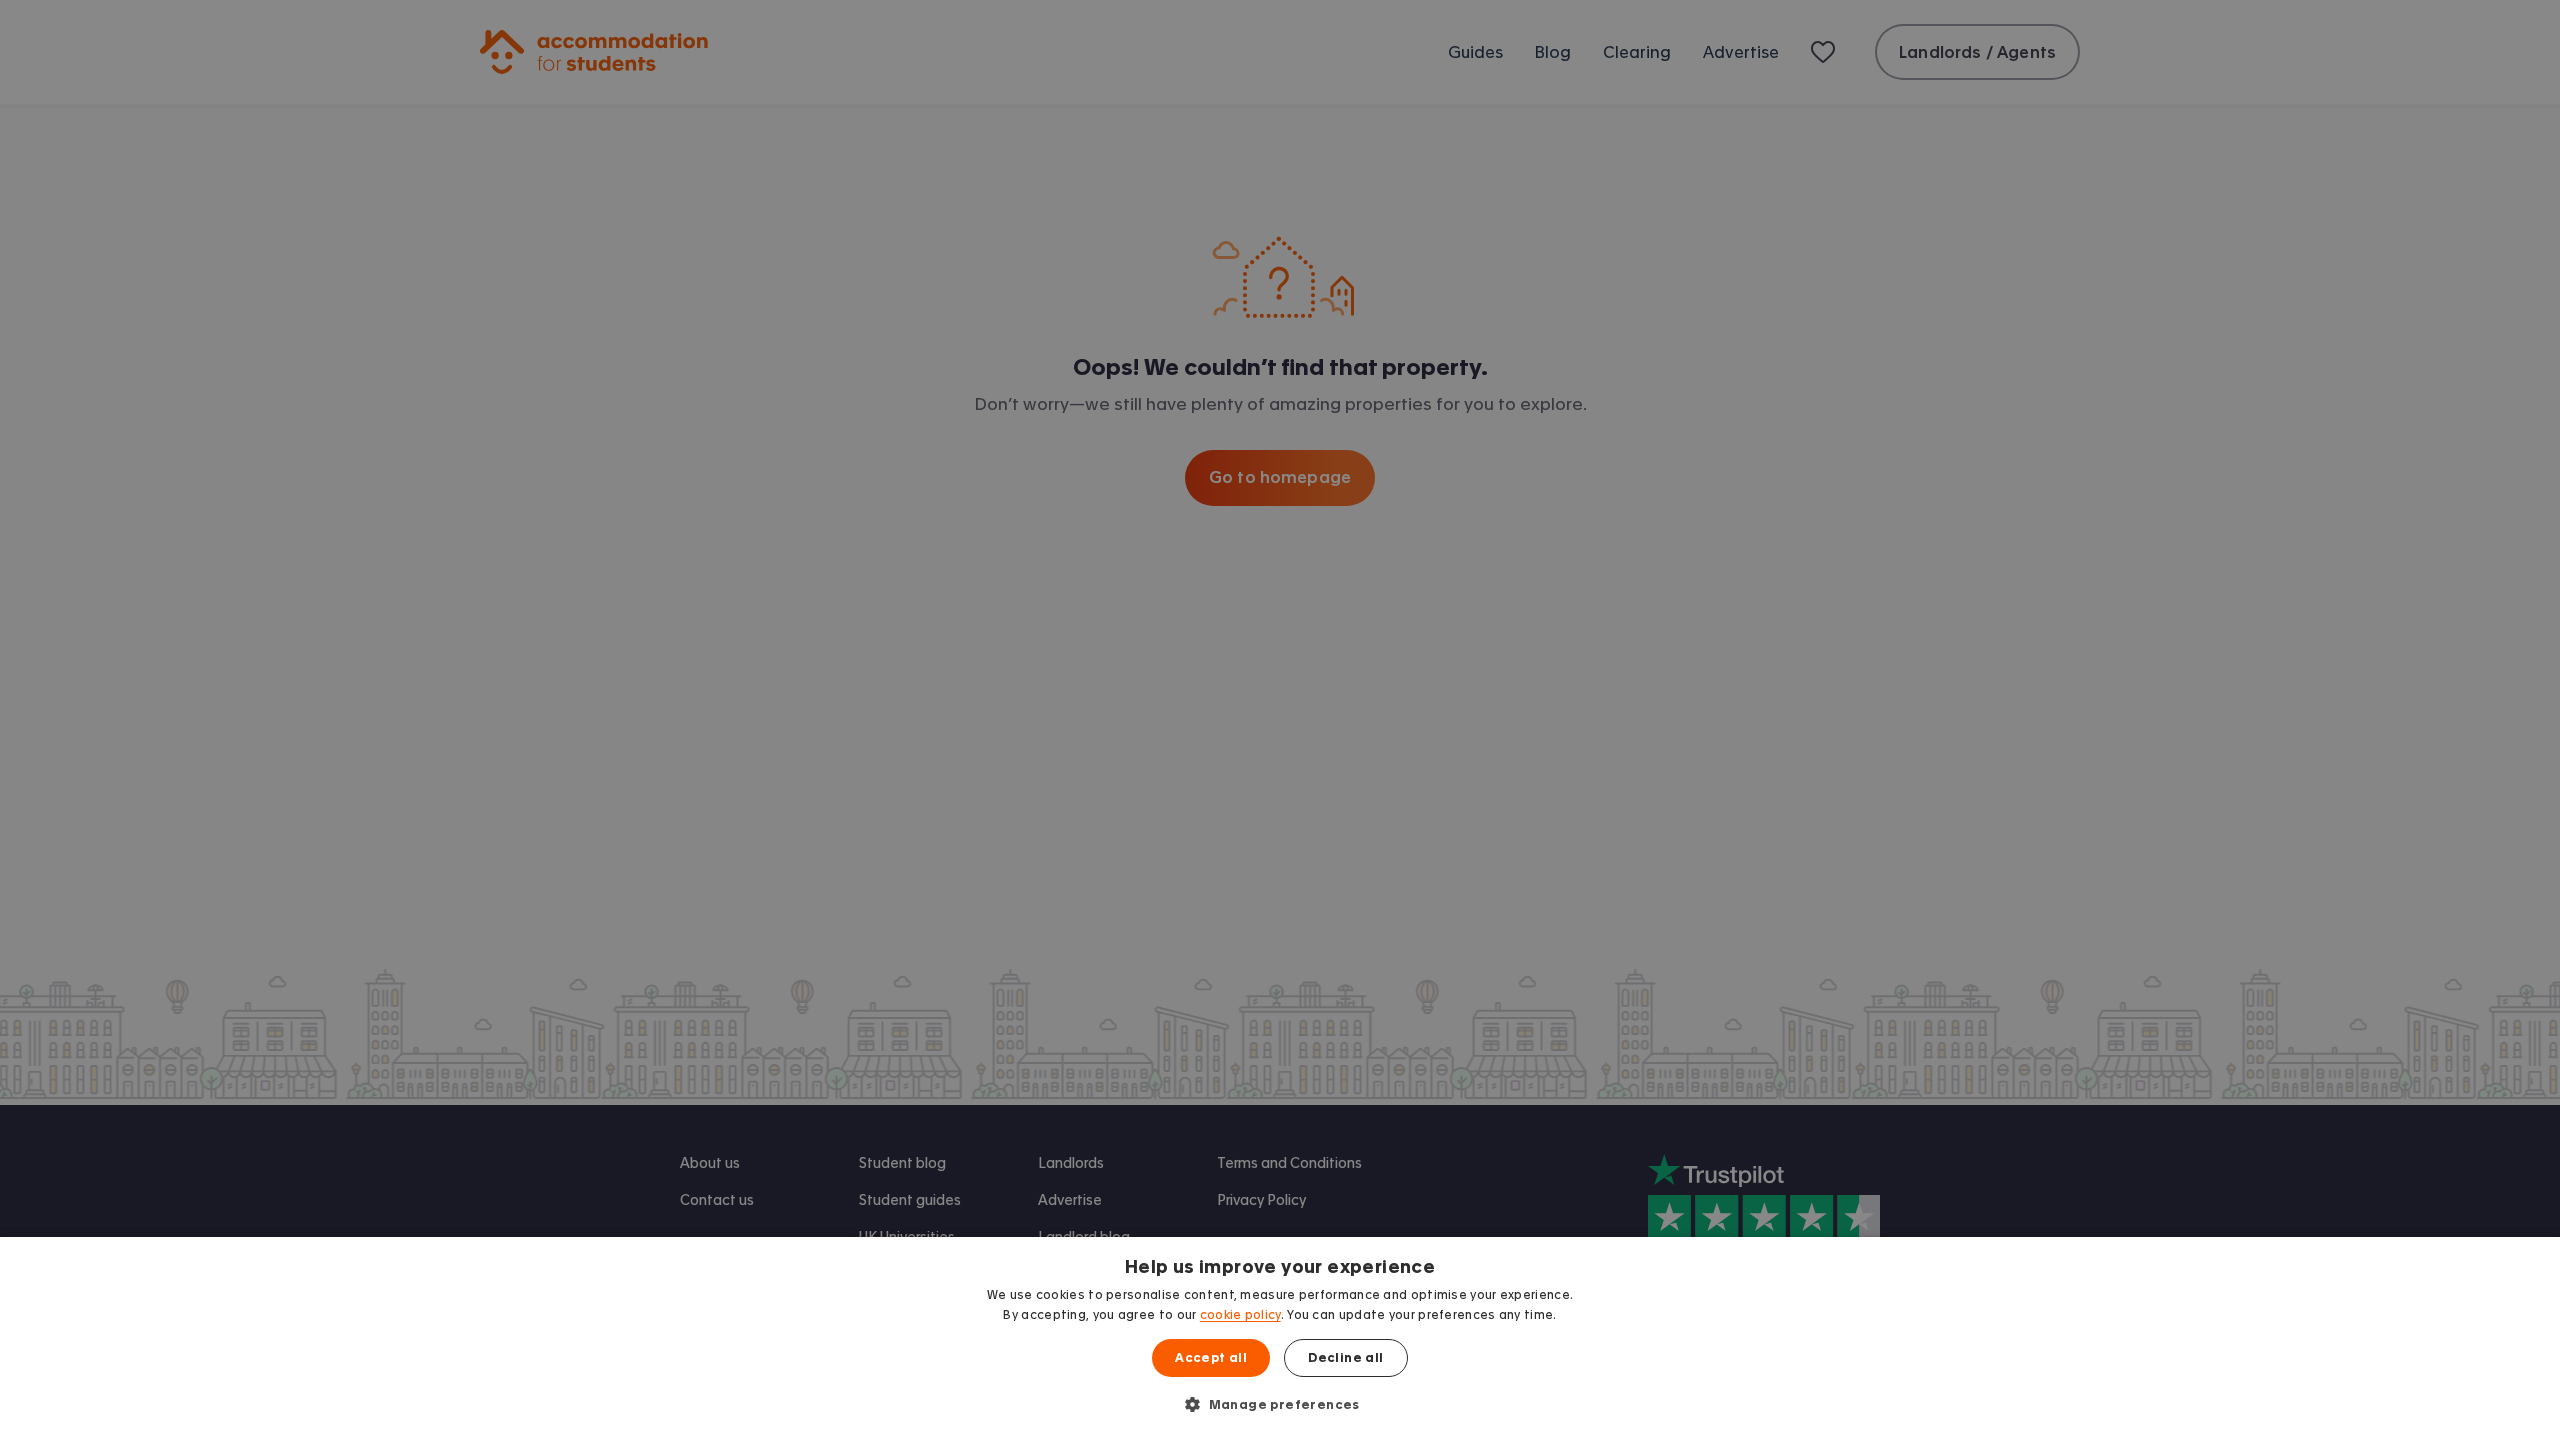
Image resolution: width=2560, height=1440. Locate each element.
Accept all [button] (1211, 1358)
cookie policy (1240, 1315)
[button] (1280, 1404)
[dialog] (1280, 1338)
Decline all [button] (1345, 1358)
